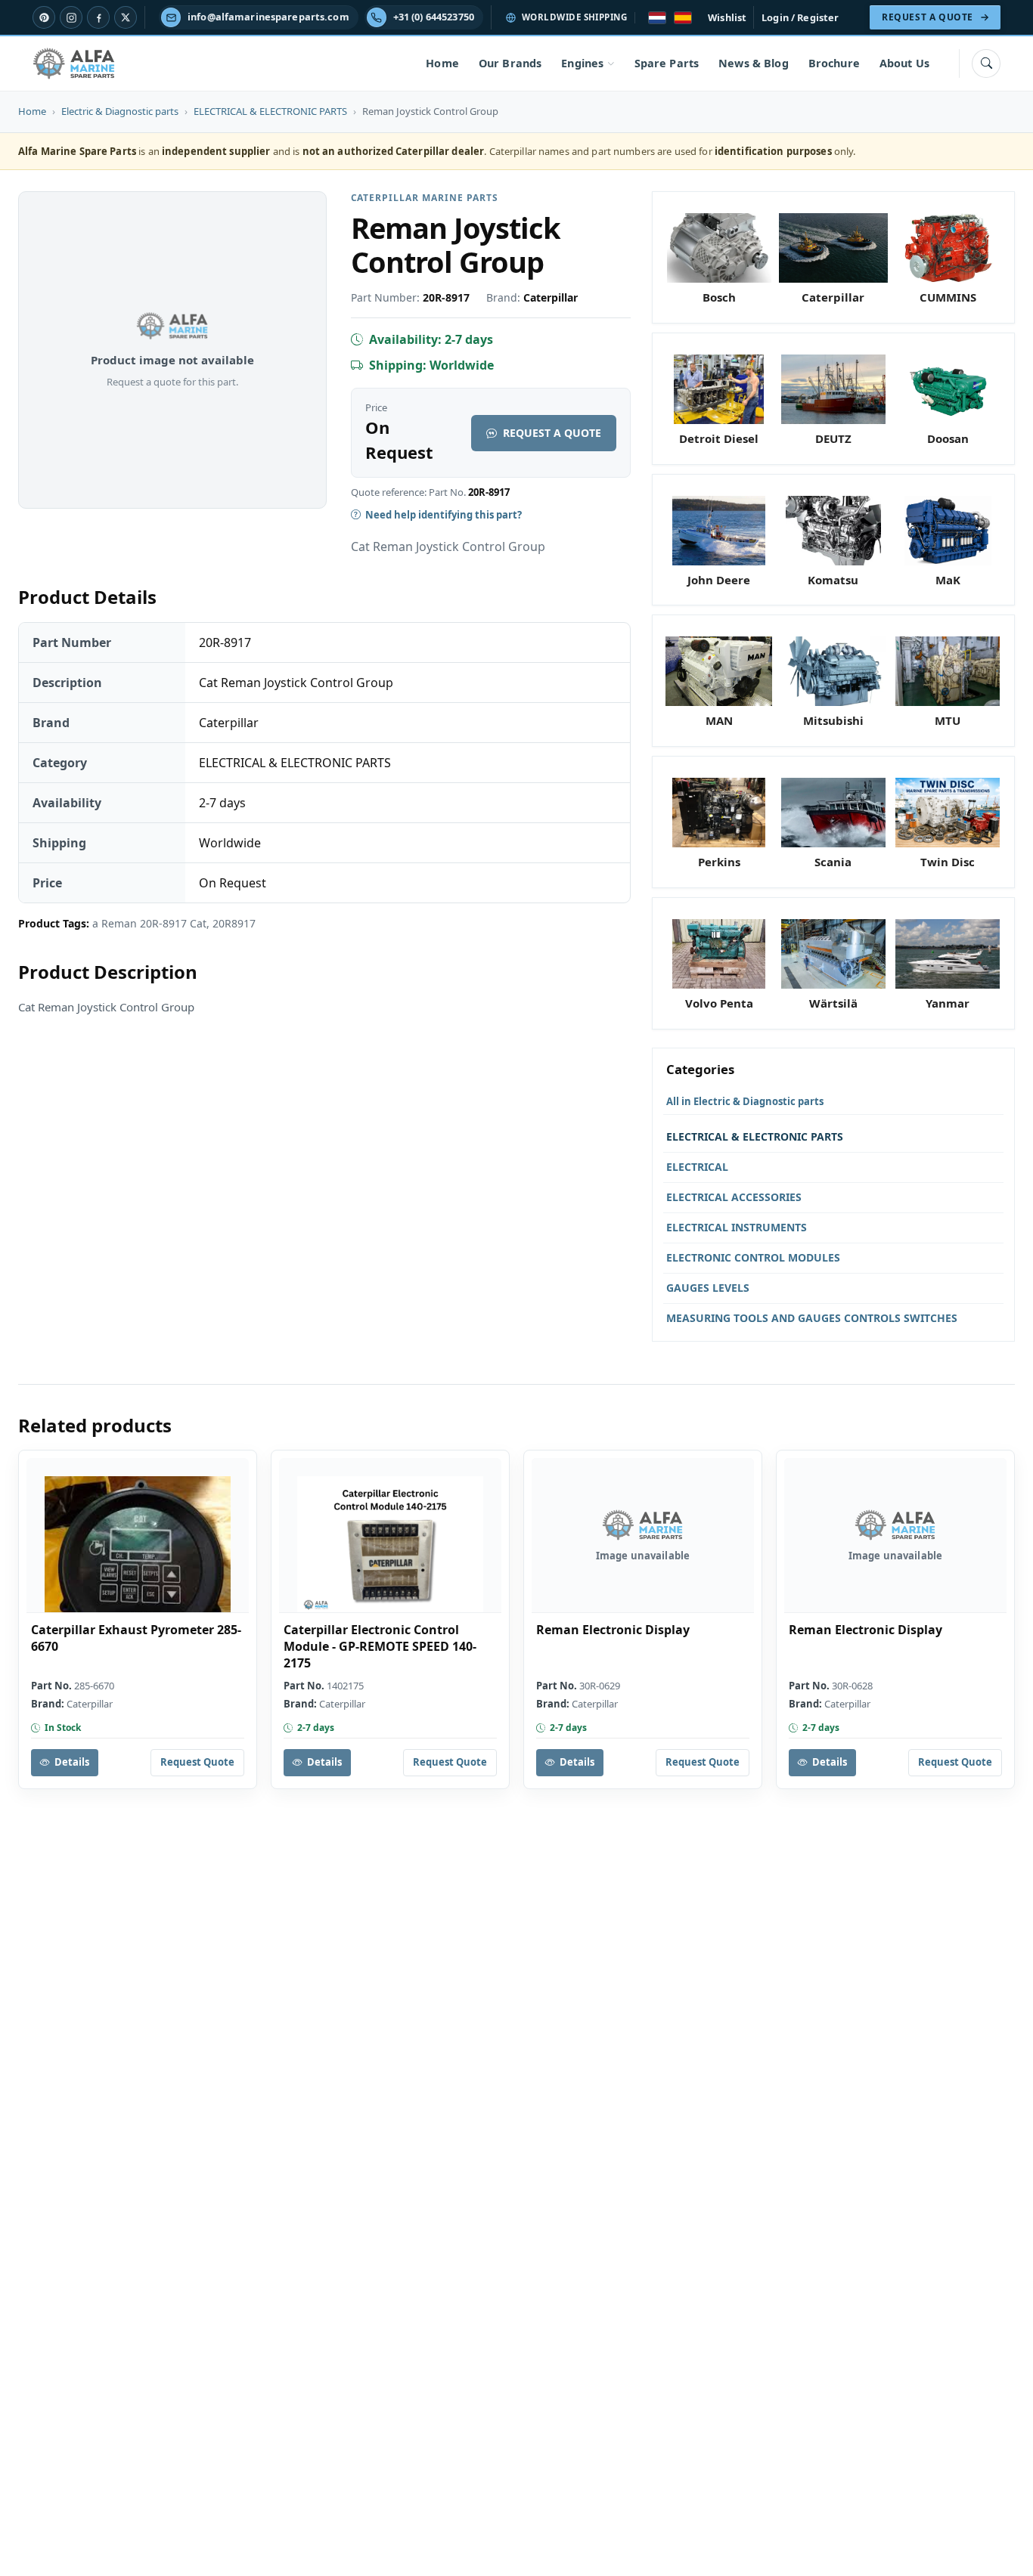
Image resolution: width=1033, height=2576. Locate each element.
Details (72, 1762)
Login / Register (800, 17)
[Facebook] (98, 17)
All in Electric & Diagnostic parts (745, 1101)
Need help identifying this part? (444, 515)
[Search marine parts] (986, 63)
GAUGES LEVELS (708, 1288)
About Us (904, 63)
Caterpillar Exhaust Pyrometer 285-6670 (136, 1638)
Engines (582, 63)
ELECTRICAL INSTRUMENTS (737, 1227)
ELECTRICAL (697, 1167)
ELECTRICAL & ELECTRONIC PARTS (270, 111)
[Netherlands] (657, 18)
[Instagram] (71, 17)
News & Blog (754, 63)
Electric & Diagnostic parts (120, 111)
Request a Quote (552, 433)
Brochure (834, 63)
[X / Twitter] (126, 17)
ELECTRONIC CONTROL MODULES (753, 1257)
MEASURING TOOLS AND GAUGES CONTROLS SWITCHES (812, 1318)
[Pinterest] (44, 17)
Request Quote (197, 1762)
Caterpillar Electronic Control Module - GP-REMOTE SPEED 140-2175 (380, 1646)
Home (442, 63)
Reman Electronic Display (613, 1630)
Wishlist (727, 17)
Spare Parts (667, 63)
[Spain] (683, 18)
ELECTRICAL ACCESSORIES (734, 1197)
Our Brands (510, 63)
